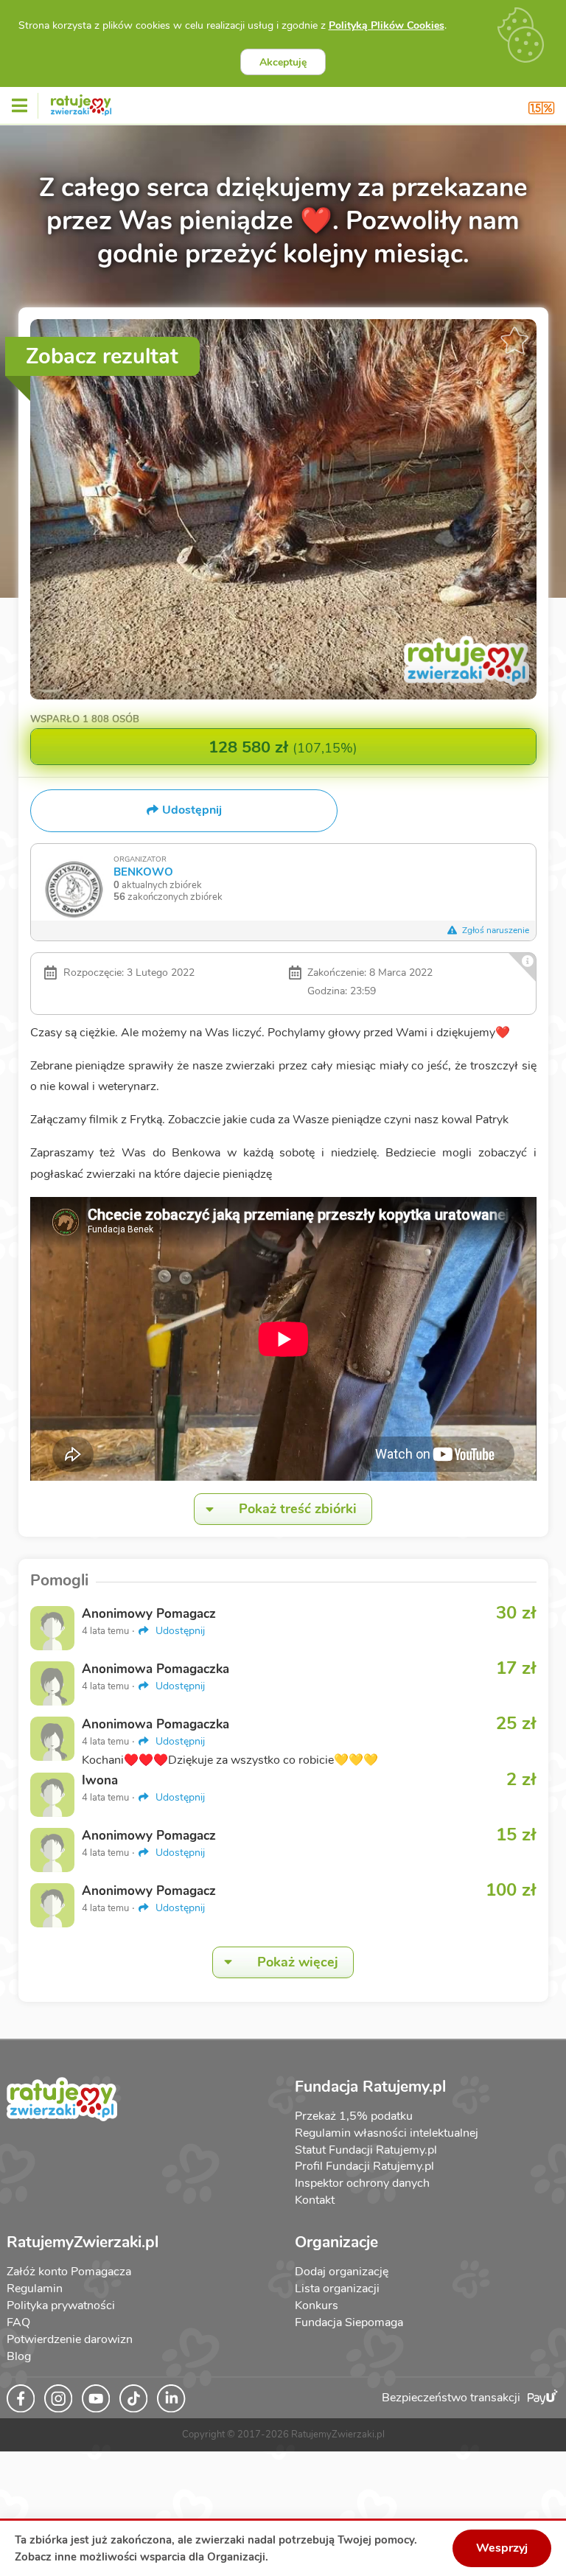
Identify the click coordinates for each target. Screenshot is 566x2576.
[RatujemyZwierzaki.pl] (81, 102)
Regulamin (35, 2289)
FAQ (18, 2322)
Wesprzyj (502, 2548)
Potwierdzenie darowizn (70, 2339)
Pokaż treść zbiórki (298, 1509)
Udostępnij (179, 1631)
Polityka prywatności (61, 2306)
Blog (19, 2356)
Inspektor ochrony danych (362, 2183)
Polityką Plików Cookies (387, 25)
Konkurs (317, 2306)
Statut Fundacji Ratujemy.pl (366, 2150)
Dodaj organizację (342, 2272)
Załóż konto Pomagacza (69, 2272)
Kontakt (315, 2200)
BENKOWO (143, 872)
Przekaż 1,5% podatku (354, 2116)
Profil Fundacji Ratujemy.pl (364, 2166)
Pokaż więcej (298, 1962)
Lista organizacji (337, 2289)
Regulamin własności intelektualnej (387, 2133)
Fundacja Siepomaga (349, 2322)
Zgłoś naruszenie (495, 930)
